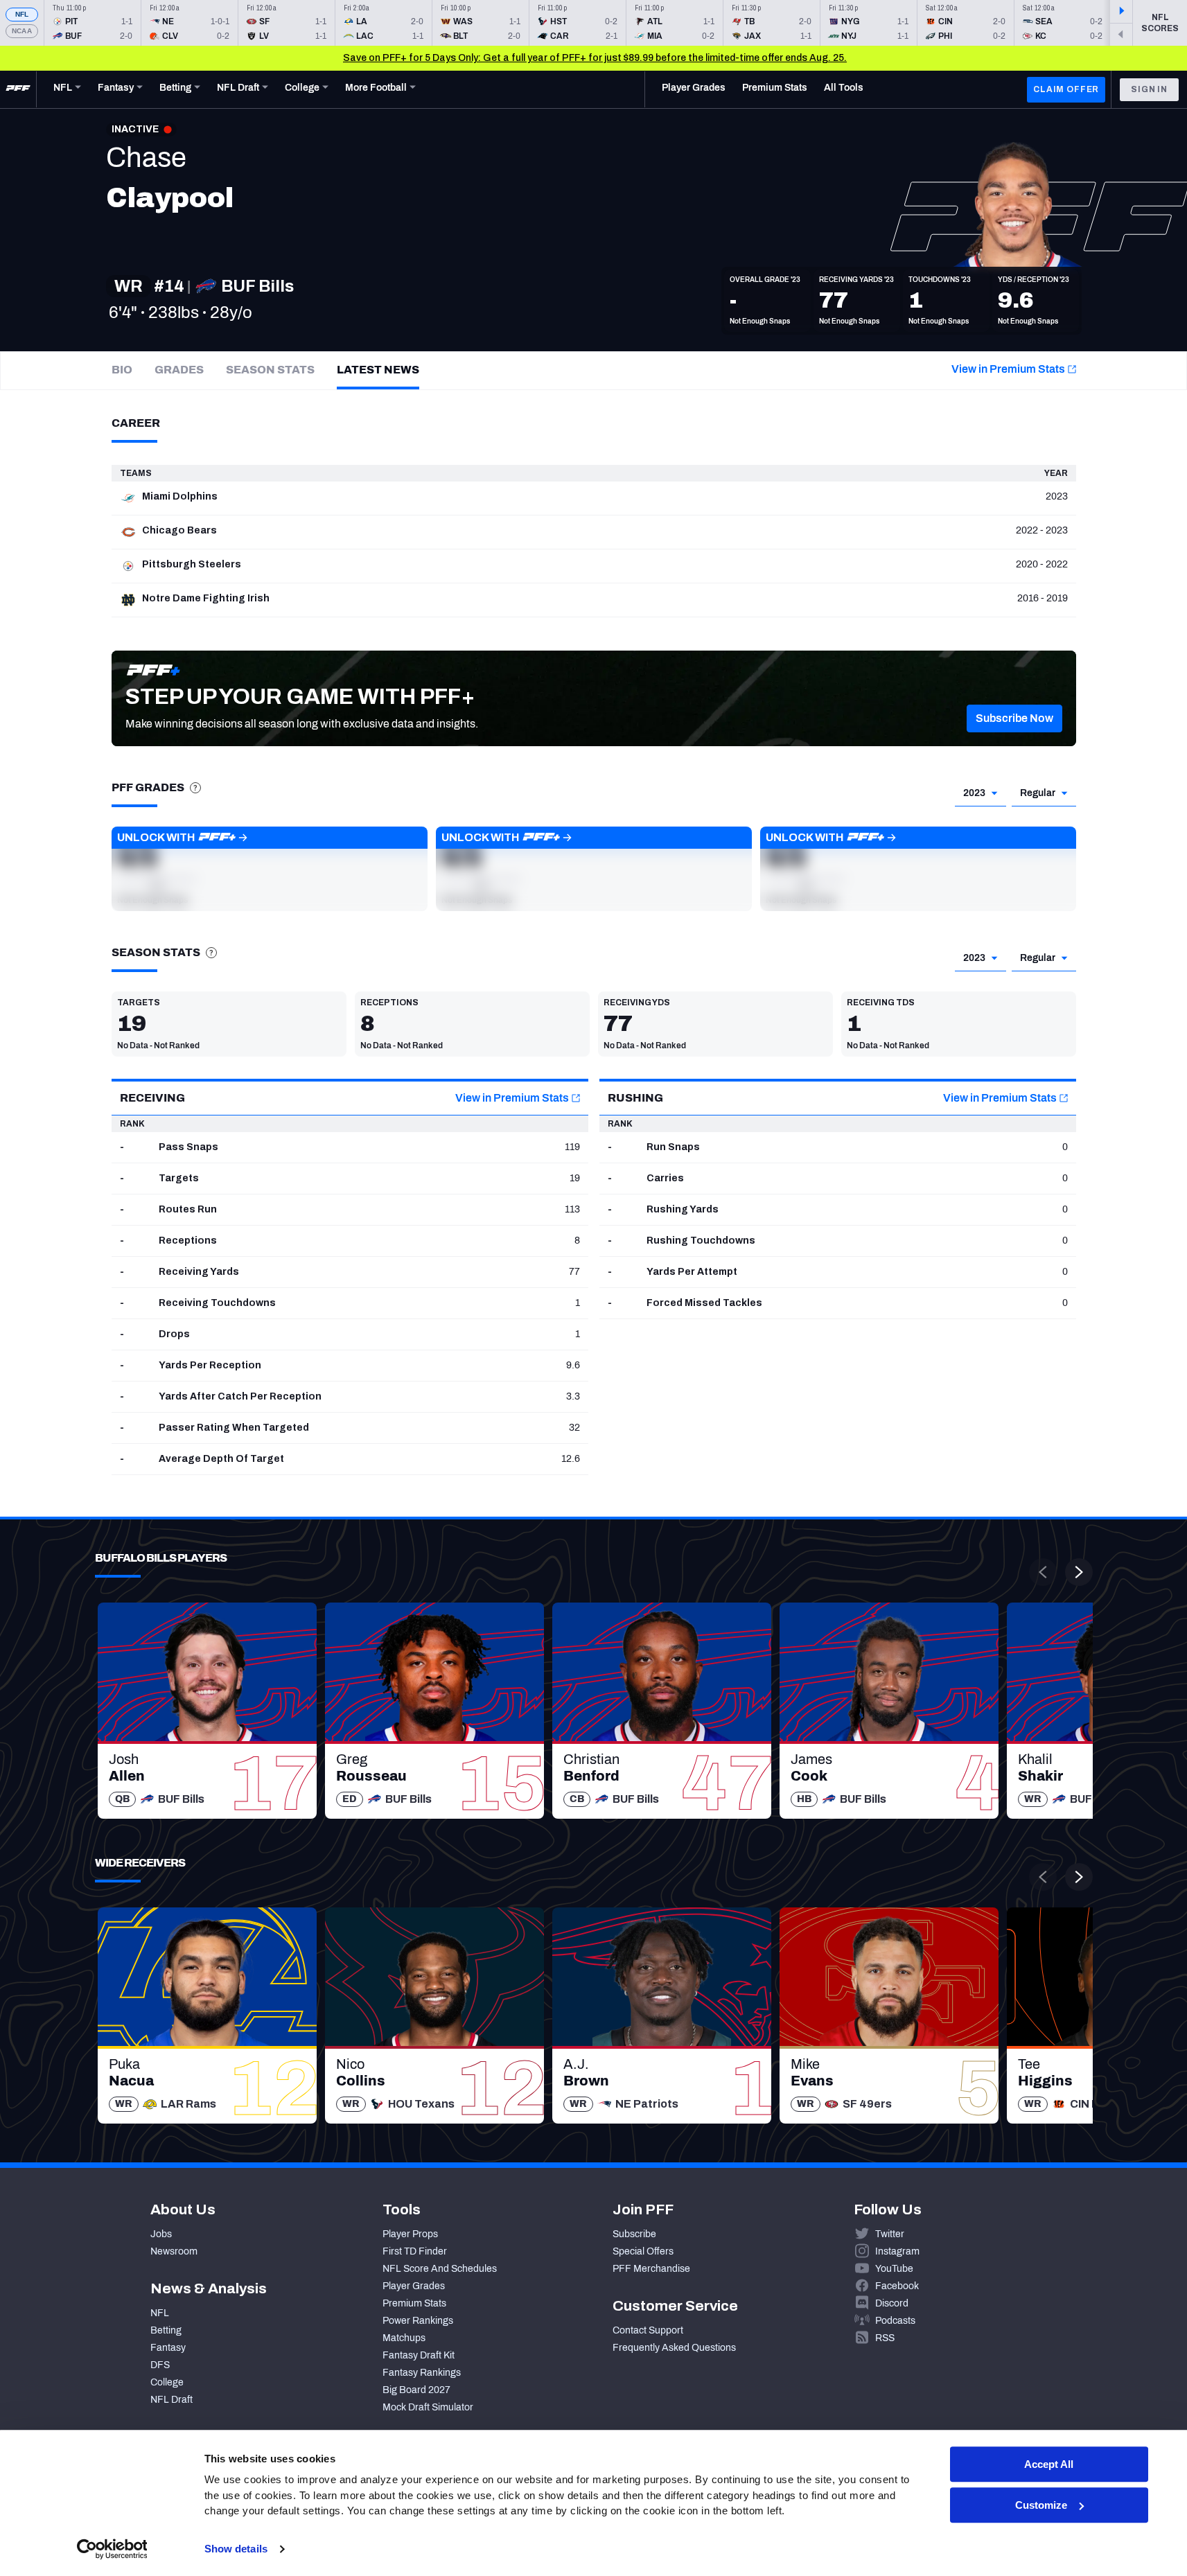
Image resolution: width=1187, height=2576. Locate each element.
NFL (22, 14)
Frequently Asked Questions (674, 2348)
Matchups (404, 2338)
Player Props (410, 2234)
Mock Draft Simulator (428, 2407)
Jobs (161, 2234)
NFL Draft (172, 2400)
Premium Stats (414, 2303)
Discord (892, 2303)
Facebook (897, 2286)
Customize (1041, 2505)
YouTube (894, 2269)
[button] (1014, 718)
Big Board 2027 (416, 2390)
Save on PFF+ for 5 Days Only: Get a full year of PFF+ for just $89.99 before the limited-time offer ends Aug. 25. (595, 58)
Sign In (1149, 89)
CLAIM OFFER (1066, 89)
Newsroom (174, 2251)
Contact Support (648, 2330)
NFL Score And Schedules (440, 2269)
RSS (885, 2338)
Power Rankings (418, 2321)
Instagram (897, 2251)
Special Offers (643, 2251)
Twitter (890, 2234)
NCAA (22, 31)
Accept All (1049, 2464)
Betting (166, 2330)
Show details (236, 2549)
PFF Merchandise (651, 2269)
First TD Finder (415, 2251)
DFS (160, 2365)
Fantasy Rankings (422, 2373)
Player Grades (414, 2286)
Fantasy (168, 2348)
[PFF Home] (18, 89)
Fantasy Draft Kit (419, 2355)
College (167, 2382)
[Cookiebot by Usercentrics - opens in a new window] (112, 2549)
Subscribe (634, 2234)
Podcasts (895, 2321)
